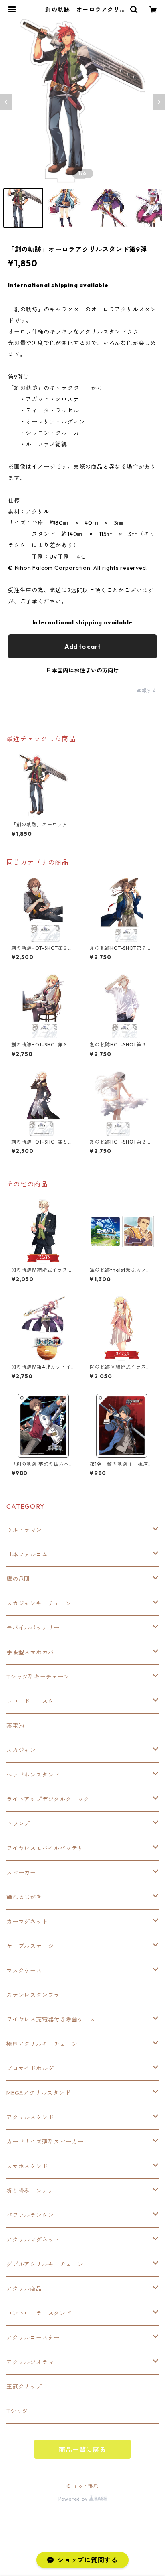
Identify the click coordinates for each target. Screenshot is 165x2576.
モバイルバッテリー (33, 1628)
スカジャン (21, 1750)
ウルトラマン (24, 1530)
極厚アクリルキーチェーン (42, 2044)
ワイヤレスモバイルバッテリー (48, 1848)
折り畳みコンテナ (30, 2191)
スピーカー (21, 1873)
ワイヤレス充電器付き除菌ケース (51, 2019)
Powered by (74, 2499)
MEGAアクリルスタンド (39, 2093)
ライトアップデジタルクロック (48, 1799)
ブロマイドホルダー (33, 2068)
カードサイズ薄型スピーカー (45, 2142)
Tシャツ (17, 2411)
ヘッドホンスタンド (33, 1775)
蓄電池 (15, 1726)
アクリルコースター (33, 2338)
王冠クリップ (24, 2387)
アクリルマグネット (33, 2240)
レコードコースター (33, 1701)
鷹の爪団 (18, 1579)
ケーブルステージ (30, 1946)
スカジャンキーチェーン (39, 1603)
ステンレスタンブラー (36, 1995)
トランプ (18, 1824)
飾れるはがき (24, 1897)
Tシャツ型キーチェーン (38, 1677)
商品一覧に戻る (82, 2450)
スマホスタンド (27, 2166)
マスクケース (24, 1971)
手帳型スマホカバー (33, 1652)
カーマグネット (27, 1922)
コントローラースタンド (39, 2313)
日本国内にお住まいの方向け (82, 670)
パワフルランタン (30, 2215)
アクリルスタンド (30, 2117)
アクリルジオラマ (30, 2362)
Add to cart (82, 646)
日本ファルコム (27, 1554)
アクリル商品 (24, 2289)
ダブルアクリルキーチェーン (45, 2264)
